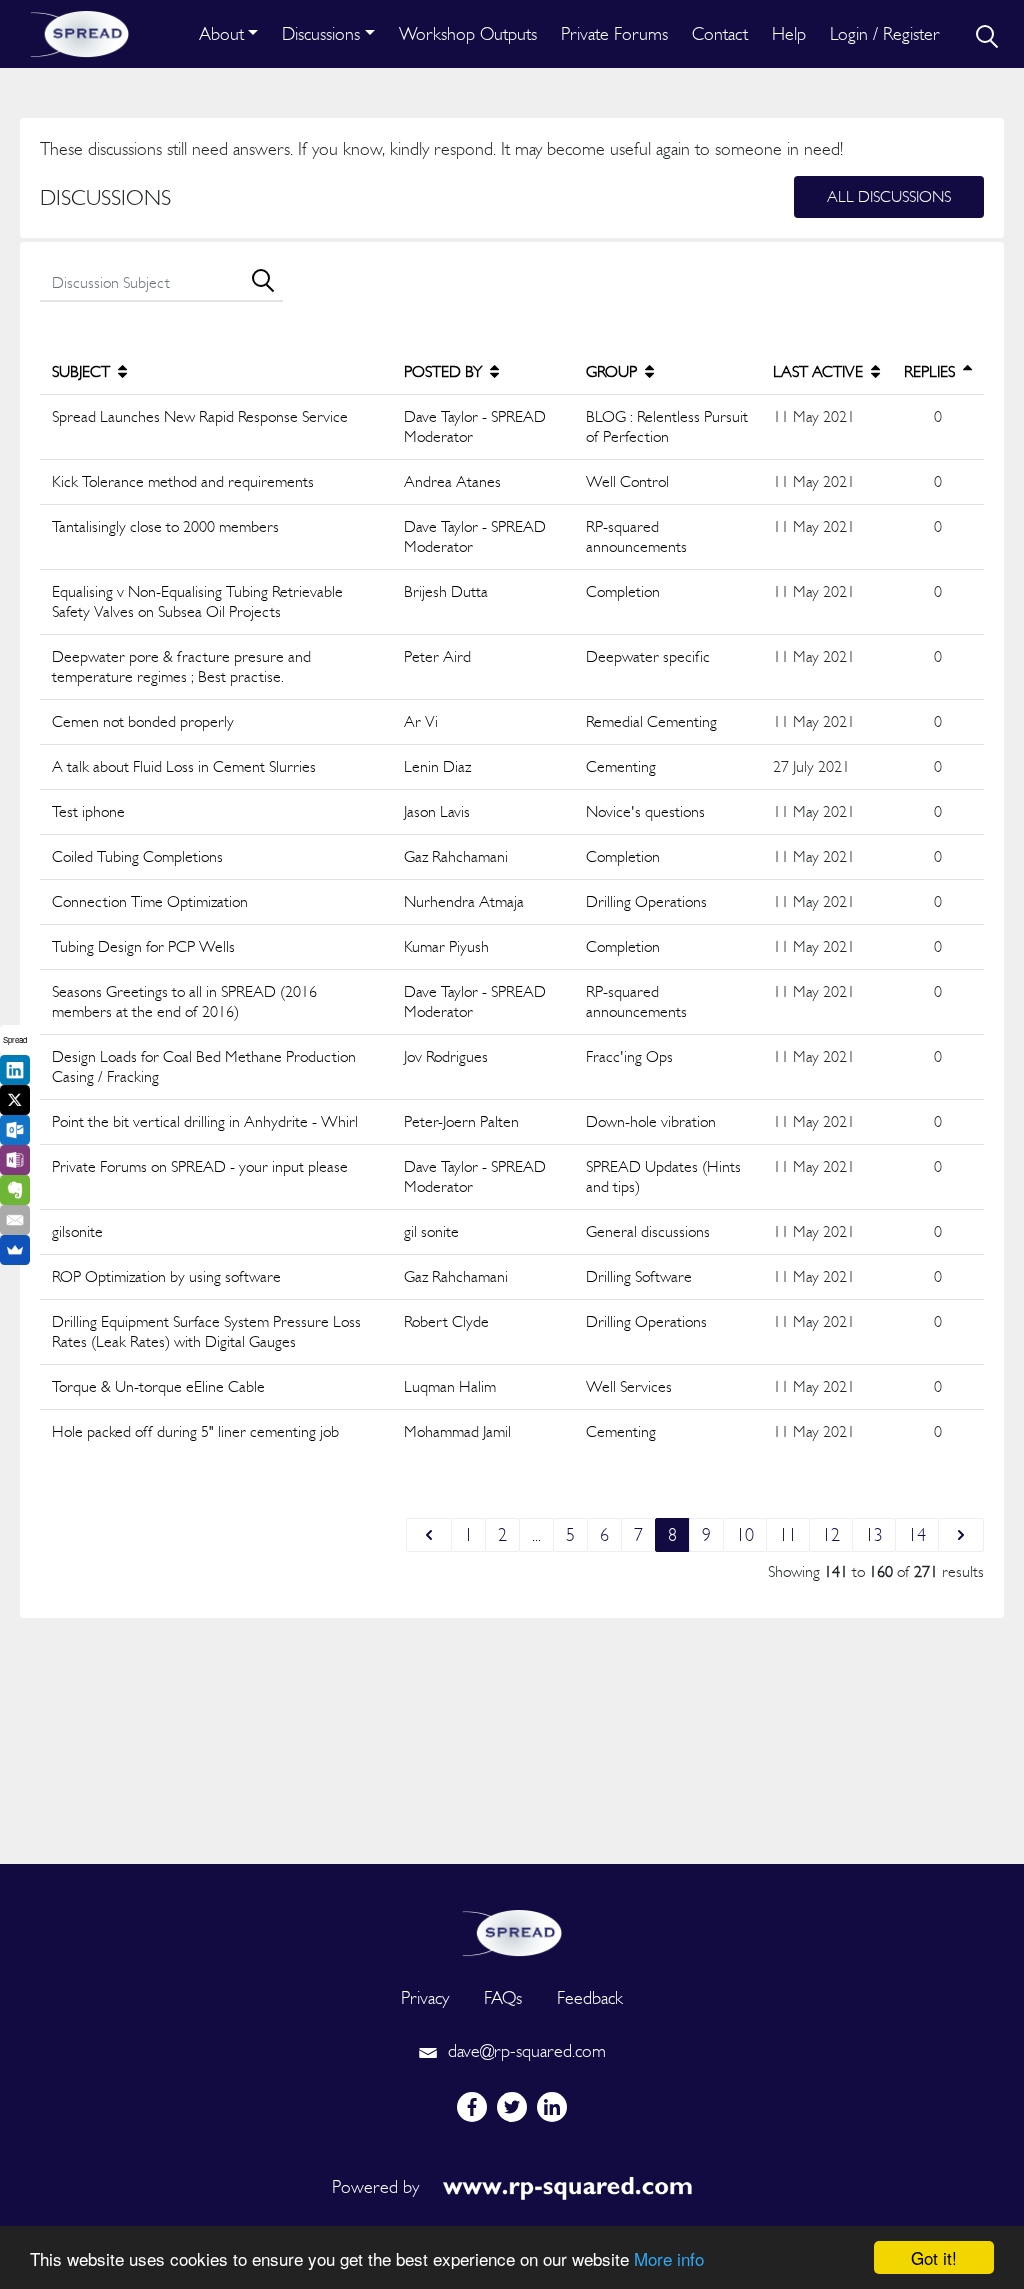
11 (788, 1534)
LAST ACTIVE (820, 371)
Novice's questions (645, 811)
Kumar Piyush (446, 946)
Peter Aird (437, 656)
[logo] (512, 1930)
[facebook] (472, 2107)
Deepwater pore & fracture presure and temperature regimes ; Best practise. (181, 666)
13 (874, 1534)
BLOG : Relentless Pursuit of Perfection (667, 426)
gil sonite (431, 1231)
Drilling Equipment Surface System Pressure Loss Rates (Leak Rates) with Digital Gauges (206, 1331)
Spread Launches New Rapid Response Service (200, 416)
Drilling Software (639, 1276)
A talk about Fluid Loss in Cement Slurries (184, 766)
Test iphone (88, 811)
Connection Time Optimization (150, 901)
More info (669, 2258)
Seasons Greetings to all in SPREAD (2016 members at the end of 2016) (184, 1001)
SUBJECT (83, 371)
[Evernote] (15, 1190)
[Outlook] (15, 1130)
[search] (985, 34)
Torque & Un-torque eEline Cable (158, 1386)
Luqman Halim (450, 1386)
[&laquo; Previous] (429, 1535)
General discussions (648, 1231)
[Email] (15, 1220)
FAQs (503, 1997)
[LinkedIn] (15, 1070)
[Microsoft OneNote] (15, 1160)
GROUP (613, 371)
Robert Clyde (446, 1321)
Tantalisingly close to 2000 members (165, 526)
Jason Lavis (437, 811)
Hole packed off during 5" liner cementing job (195, 1431)
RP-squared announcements (636, 536)
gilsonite (77, 1231)
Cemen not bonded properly (143, 721)
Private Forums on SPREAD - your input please (200, 1166)
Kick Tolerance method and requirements (183, 481)
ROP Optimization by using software (166, 1276)
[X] (15, 1100)
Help (789, 33)
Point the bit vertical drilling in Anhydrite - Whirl (205, 1121)
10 (745, 1534)
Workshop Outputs (468, 33)
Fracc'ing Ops (629, 1056)
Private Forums (614, 33)
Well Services (629, 1386)
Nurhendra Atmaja (464, 901)
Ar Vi (421, 721)
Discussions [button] (321, 33)
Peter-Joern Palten (461, 1121)
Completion (623, 591)
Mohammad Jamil (457, 1431)
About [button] (221, 33)
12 (831, 1534)
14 (917, 1534)
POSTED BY (445, 371)
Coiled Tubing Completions (137, 856)
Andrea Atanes (452, 481)
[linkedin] (552, 2107)
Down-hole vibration (651, 1121)
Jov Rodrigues (446, 1056)
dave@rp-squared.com (524, 2050)
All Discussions (889, 196)
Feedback (590, 1997)
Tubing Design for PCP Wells (143, 946)
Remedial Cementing (651, 721)
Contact (720, 33)
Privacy (425, 1997)
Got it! (934, 2257)
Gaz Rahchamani (456, 856)
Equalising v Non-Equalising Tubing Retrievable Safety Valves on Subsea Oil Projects (197, 601)
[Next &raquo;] (961, 1535)
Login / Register (885, 33)
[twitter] (512, 2107)
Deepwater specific (648, 656)
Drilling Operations (646, 901)
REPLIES (931, 371)
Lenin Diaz (437, 766)
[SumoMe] (15, 1250)
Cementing (621, 766)
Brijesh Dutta (446, 591)
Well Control (627, 481)
